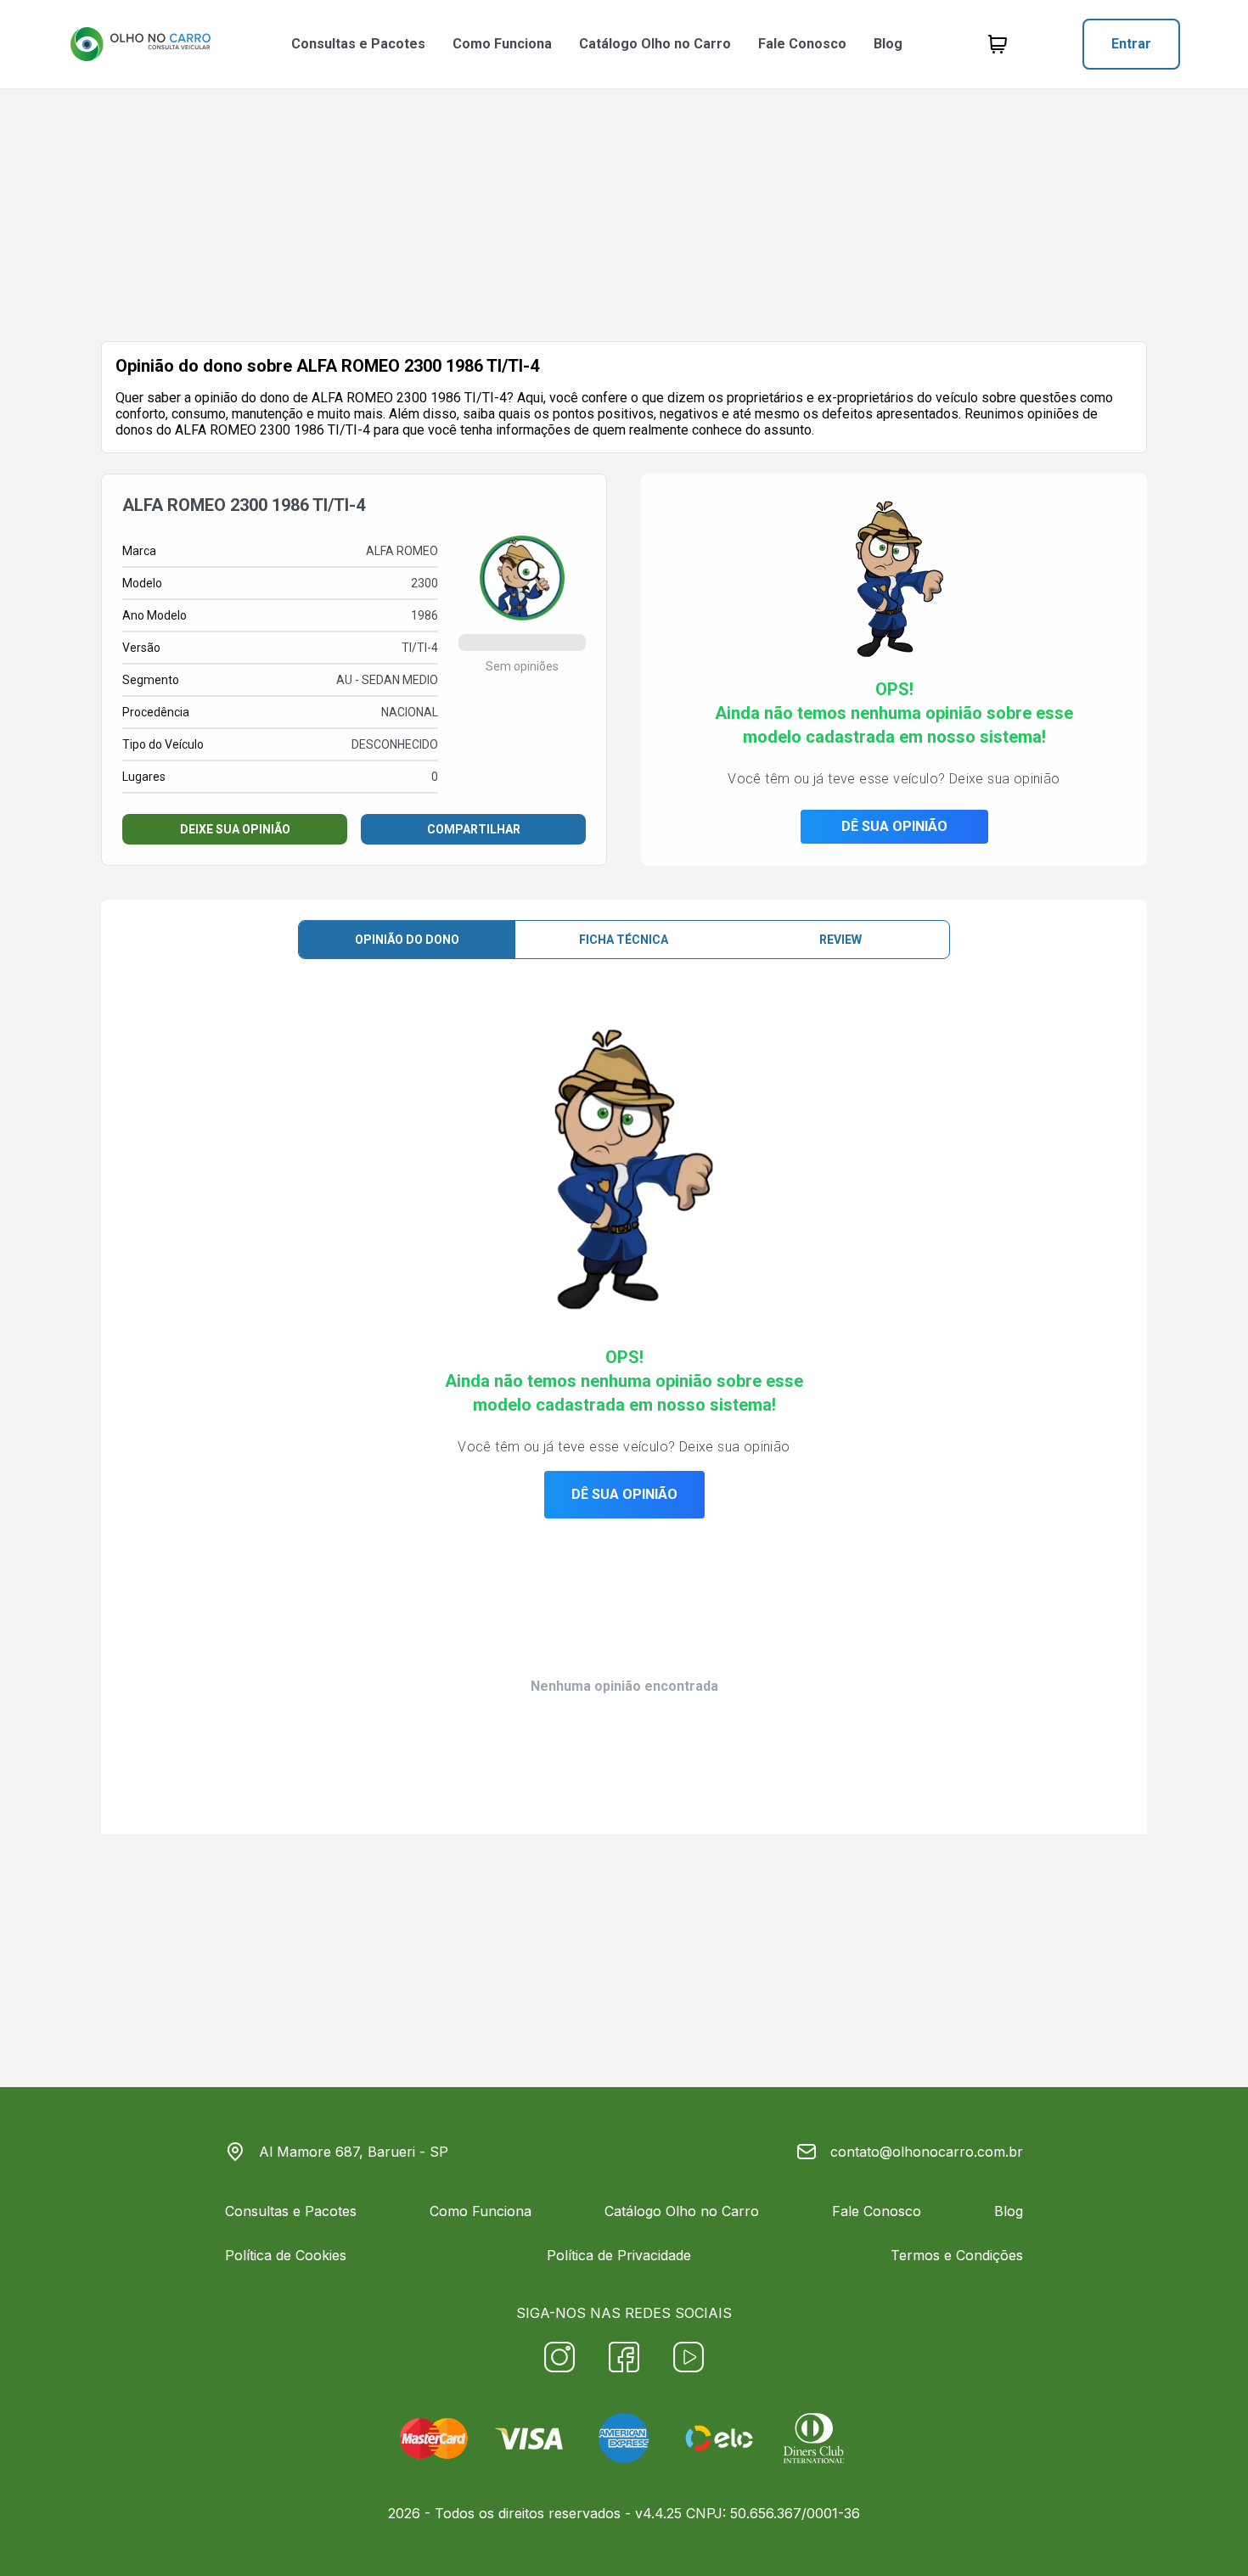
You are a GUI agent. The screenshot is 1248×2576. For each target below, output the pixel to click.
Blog (888, 44)
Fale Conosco (802, 44)
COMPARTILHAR (474, 829)
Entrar (1131, 44)
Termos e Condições (957, 2255)
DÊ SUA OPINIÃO (894, 826)
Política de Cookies (286, 2255)
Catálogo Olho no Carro (655, 44)
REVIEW (840, 940)
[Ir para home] (140, 44)
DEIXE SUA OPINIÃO (235, 829)
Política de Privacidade (619, 2255)
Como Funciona (502, 44)
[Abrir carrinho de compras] (998, 44)
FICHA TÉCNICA (624, 940)
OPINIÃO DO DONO (407, 940)
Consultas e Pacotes (358, 44)
